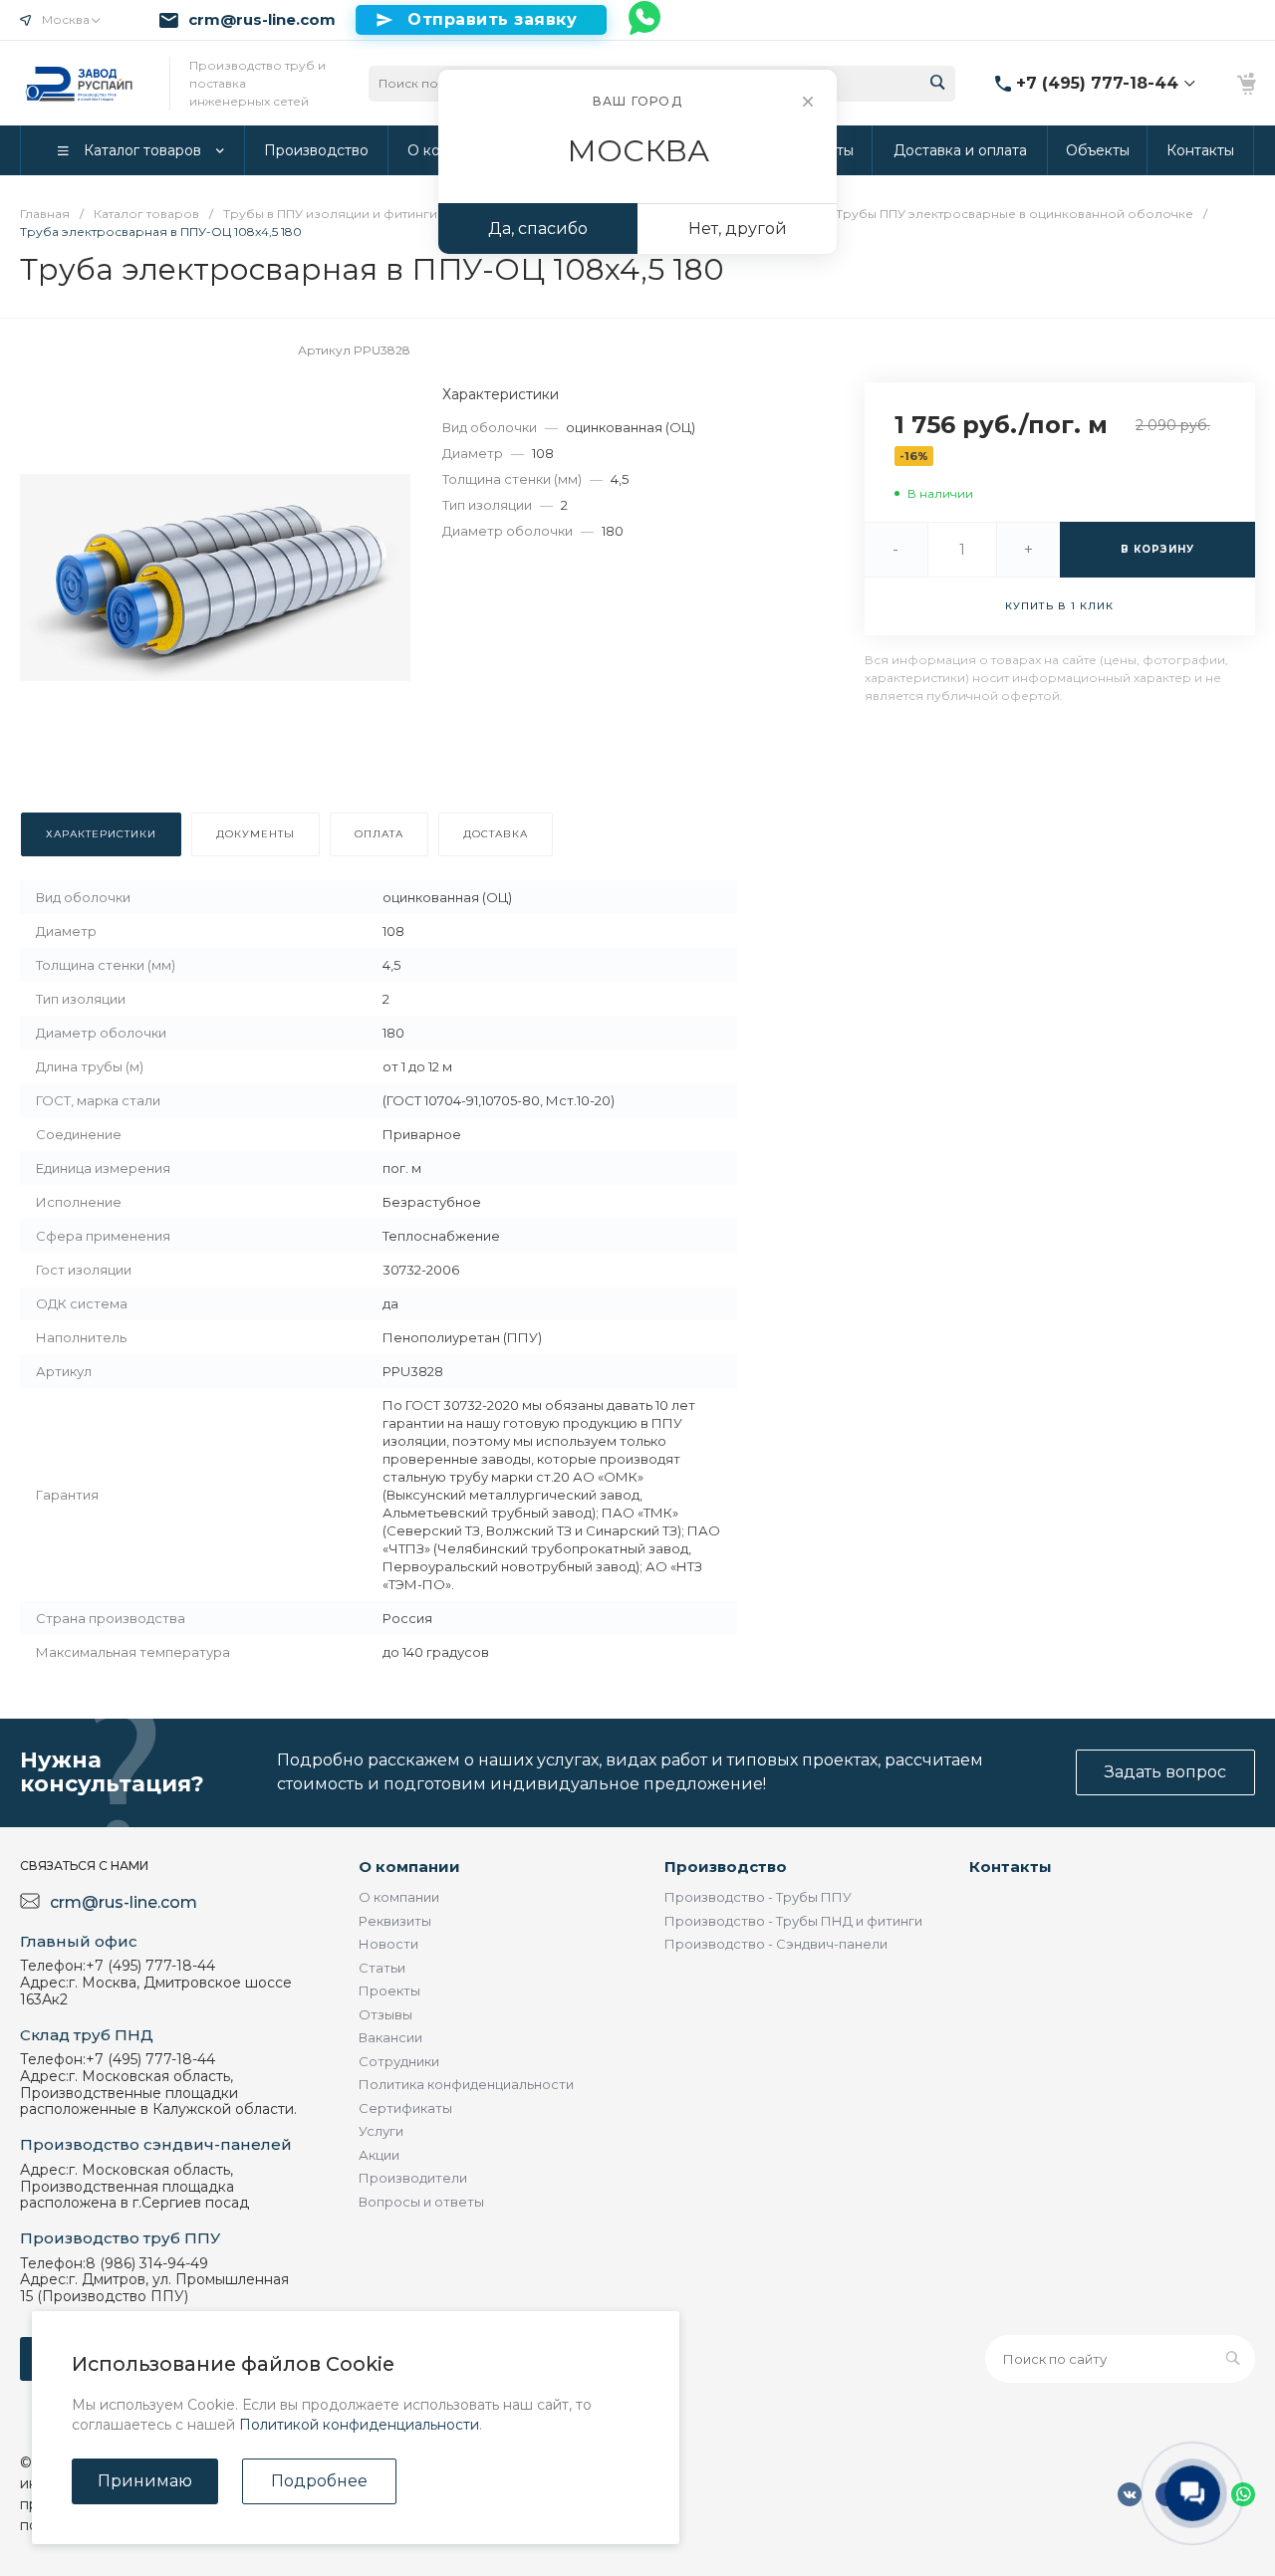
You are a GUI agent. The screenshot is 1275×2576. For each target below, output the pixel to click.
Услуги (381, 2131)
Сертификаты (405, 2108)
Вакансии (390, 2037)
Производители (413, 2178)
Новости (388, 1944)
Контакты (1011, 1867)
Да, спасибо (538, 229)
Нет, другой (738, 229)
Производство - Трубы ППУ (758, 1897)
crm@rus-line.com (262, 20)
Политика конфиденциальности (466, 2084)
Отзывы (385, 2014)
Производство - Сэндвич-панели (776, 1944)
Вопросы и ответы (421, 2202)
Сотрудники (399, 2061)
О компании (409, 1867)
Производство (726, 1867)
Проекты (389, 1991)
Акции (379, 2155)
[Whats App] (645, 20)
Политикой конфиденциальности (359, 2425)
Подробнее (319, 2481)
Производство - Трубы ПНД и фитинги (793, 1921)
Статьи (382, 1968)
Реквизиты (395, 1921)
